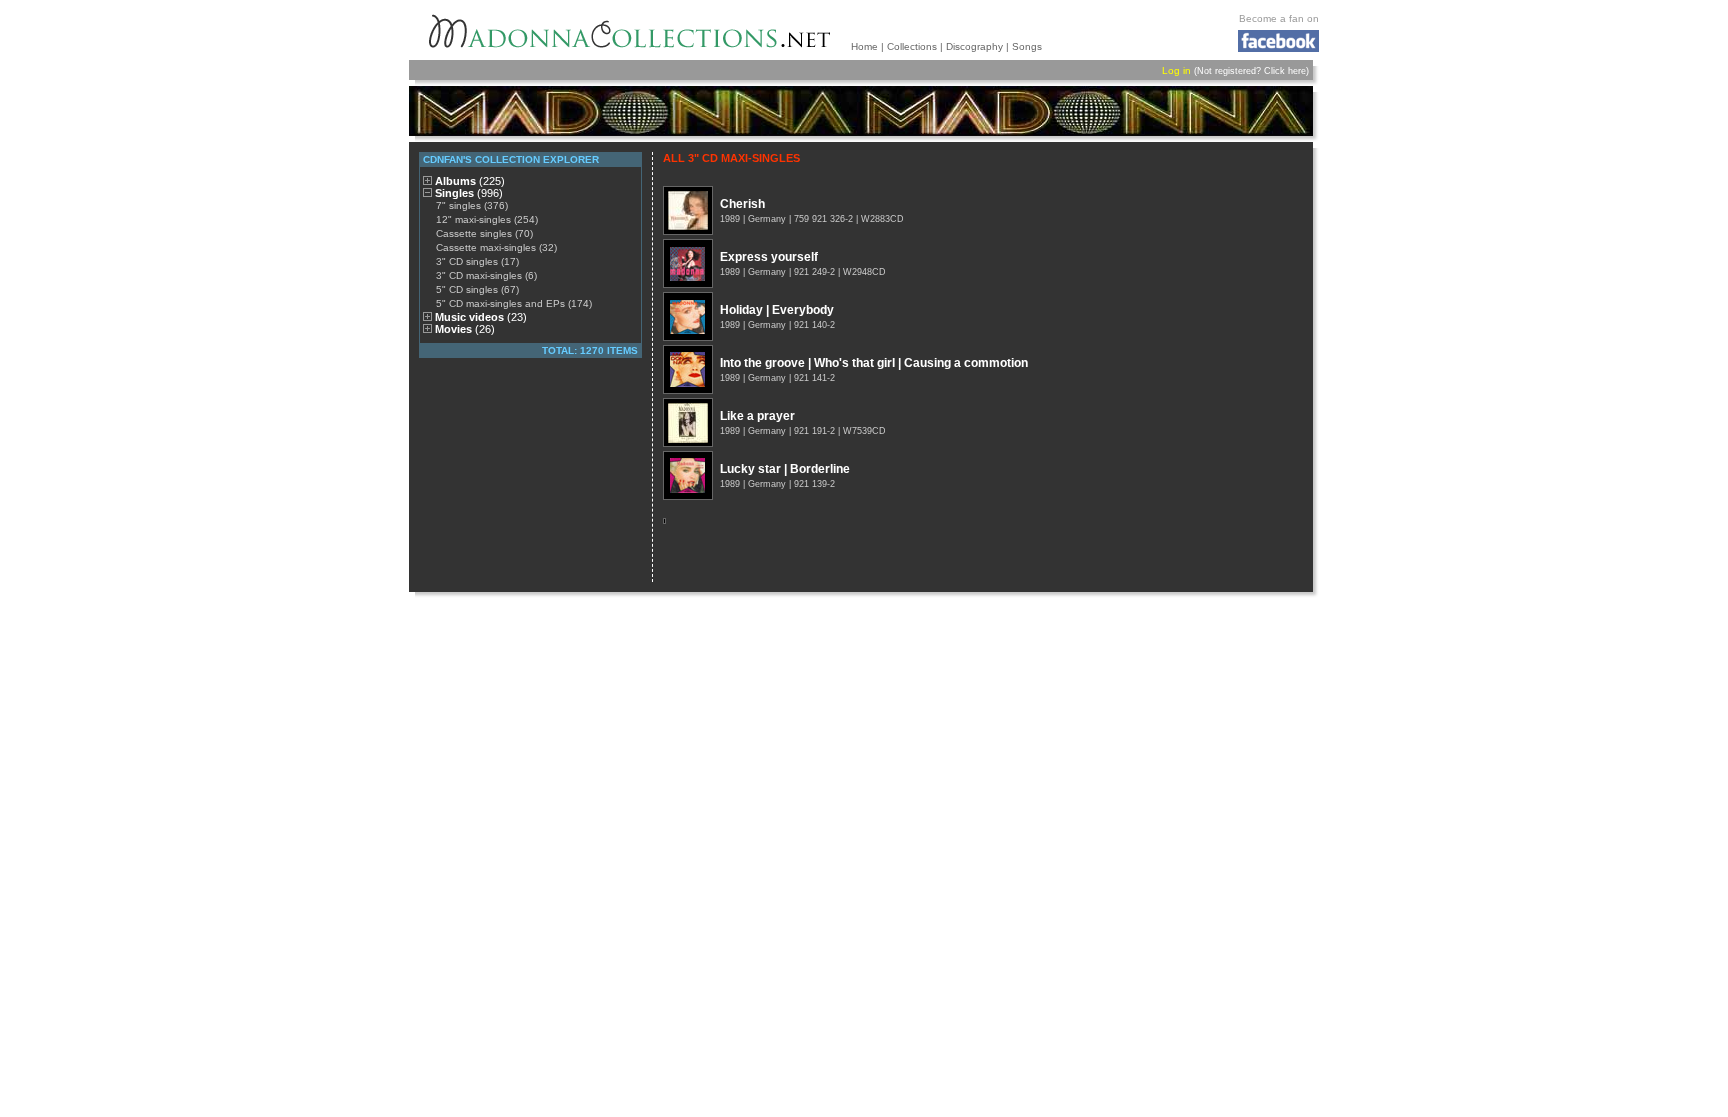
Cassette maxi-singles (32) (496, 247)
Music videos (481, 317)
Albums (470, 181)
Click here (1285, 71)
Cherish (742, 204)
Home (864, 46)
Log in (1176, 70)
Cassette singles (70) (484, 233)
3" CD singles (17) (477, 261)
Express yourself (769, 257)
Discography (974, 46)
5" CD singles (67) (477, 289)
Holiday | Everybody (777, 310)
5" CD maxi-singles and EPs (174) (514, 303)
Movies (465, 329)
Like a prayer (757, 416)
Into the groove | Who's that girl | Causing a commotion (874, 363)
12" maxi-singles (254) (487, 219)
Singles (469, 193)
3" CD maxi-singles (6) (486, 275)
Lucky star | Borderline (785, 469)
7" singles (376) (472, 205)
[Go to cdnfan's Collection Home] (861, 111)
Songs (1027, 46)
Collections (912, 46)
